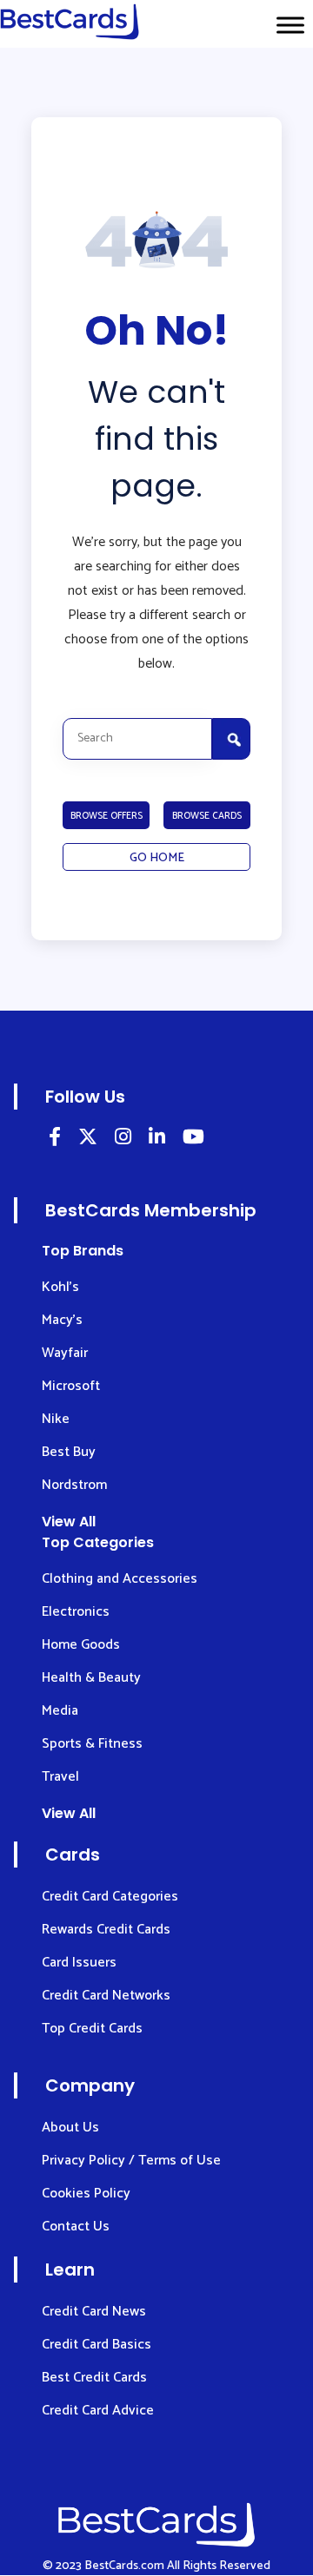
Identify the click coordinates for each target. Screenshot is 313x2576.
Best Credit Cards (94, 2378)
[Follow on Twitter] (88, 1140)
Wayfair (65, 1353)
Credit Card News (94, 2312)
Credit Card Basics (97, 2345)
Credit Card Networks (106, 1996)
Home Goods (81, 1645)
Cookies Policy (86, 2194)
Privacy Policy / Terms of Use (131, 2161)
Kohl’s (60, 1287)
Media (60, 1711)
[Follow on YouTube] (193, 1140)
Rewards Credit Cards (106, 1930)
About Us (70, 2128)
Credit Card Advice (98, 2411)
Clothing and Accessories (120, 1579)
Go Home (157, 858)
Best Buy (69, 1452)
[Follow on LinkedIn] (55, 1140)
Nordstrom (74, 1485)
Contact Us (76, 2227)
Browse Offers (107, 816)
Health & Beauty (91, 1678)
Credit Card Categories (110, 1897)
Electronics (76, 1612)
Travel (60, 1777)
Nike (56, 1419)
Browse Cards (207, 816)
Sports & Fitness (92, 1744)
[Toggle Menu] (290, 25)
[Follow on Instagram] (123, 1140)
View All (69, 1522)
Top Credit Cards (92, 2029)
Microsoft (71, 1386)
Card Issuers (79, 1963)
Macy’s (62, 1320)
